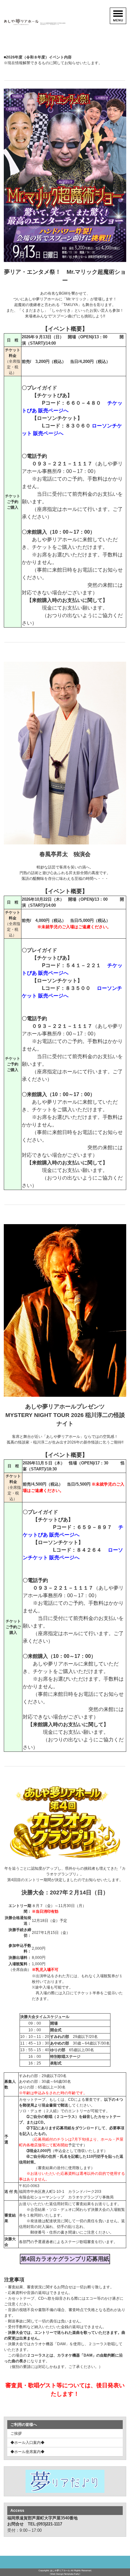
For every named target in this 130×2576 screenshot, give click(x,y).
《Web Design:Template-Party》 (65, 2574)
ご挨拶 (16, 2433)
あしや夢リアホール (60, 2570)
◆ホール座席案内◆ (27, 2452)
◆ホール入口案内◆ (27, 2443)
